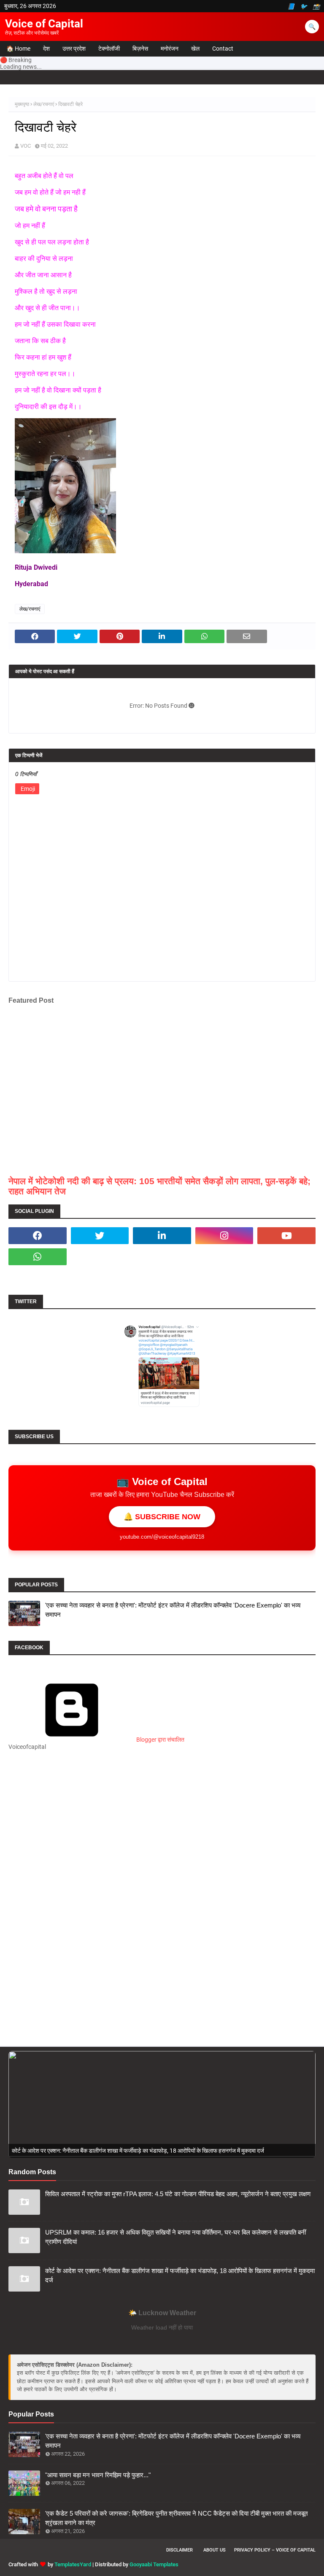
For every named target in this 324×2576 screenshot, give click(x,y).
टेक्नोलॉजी (109, 49)
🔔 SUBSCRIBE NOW (162, 1517)
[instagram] (224, 1236)
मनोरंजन (170, 49)
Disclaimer (180, 2550)
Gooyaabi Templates (154, 2564)
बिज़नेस (140, 49)
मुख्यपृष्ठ (22, 104)
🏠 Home (18, 49)
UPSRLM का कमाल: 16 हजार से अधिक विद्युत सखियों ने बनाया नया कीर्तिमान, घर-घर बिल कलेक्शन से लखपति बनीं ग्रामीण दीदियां (175, 2237)
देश (46, 49)
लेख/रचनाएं (44, 104)
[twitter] (100, 1236)
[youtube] (286, 1236)
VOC (26, 146)
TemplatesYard (73, 2564)
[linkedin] (162, 1236)
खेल (195, 49)
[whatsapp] (38, 1257)
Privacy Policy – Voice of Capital (275, 2550)
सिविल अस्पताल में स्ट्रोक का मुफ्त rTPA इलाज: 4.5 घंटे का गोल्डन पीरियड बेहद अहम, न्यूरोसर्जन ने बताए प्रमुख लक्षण (178, 2194)
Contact (223, 49)
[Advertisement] (162, 1839)
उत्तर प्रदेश (74, 49)
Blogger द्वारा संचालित (160, 1740)
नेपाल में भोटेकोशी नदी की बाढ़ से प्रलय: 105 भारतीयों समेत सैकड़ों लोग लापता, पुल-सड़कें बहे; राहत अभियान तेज (159, 1186)
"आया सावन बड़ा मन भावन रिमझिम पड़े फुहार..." (98, 2475)
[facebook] (38, 1236)
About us (215, 2550)
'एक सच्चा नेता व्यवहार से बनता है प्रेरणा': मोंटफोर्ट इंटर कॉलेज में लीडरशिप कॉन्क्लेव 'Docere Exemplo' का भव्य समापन (173, 1610)
